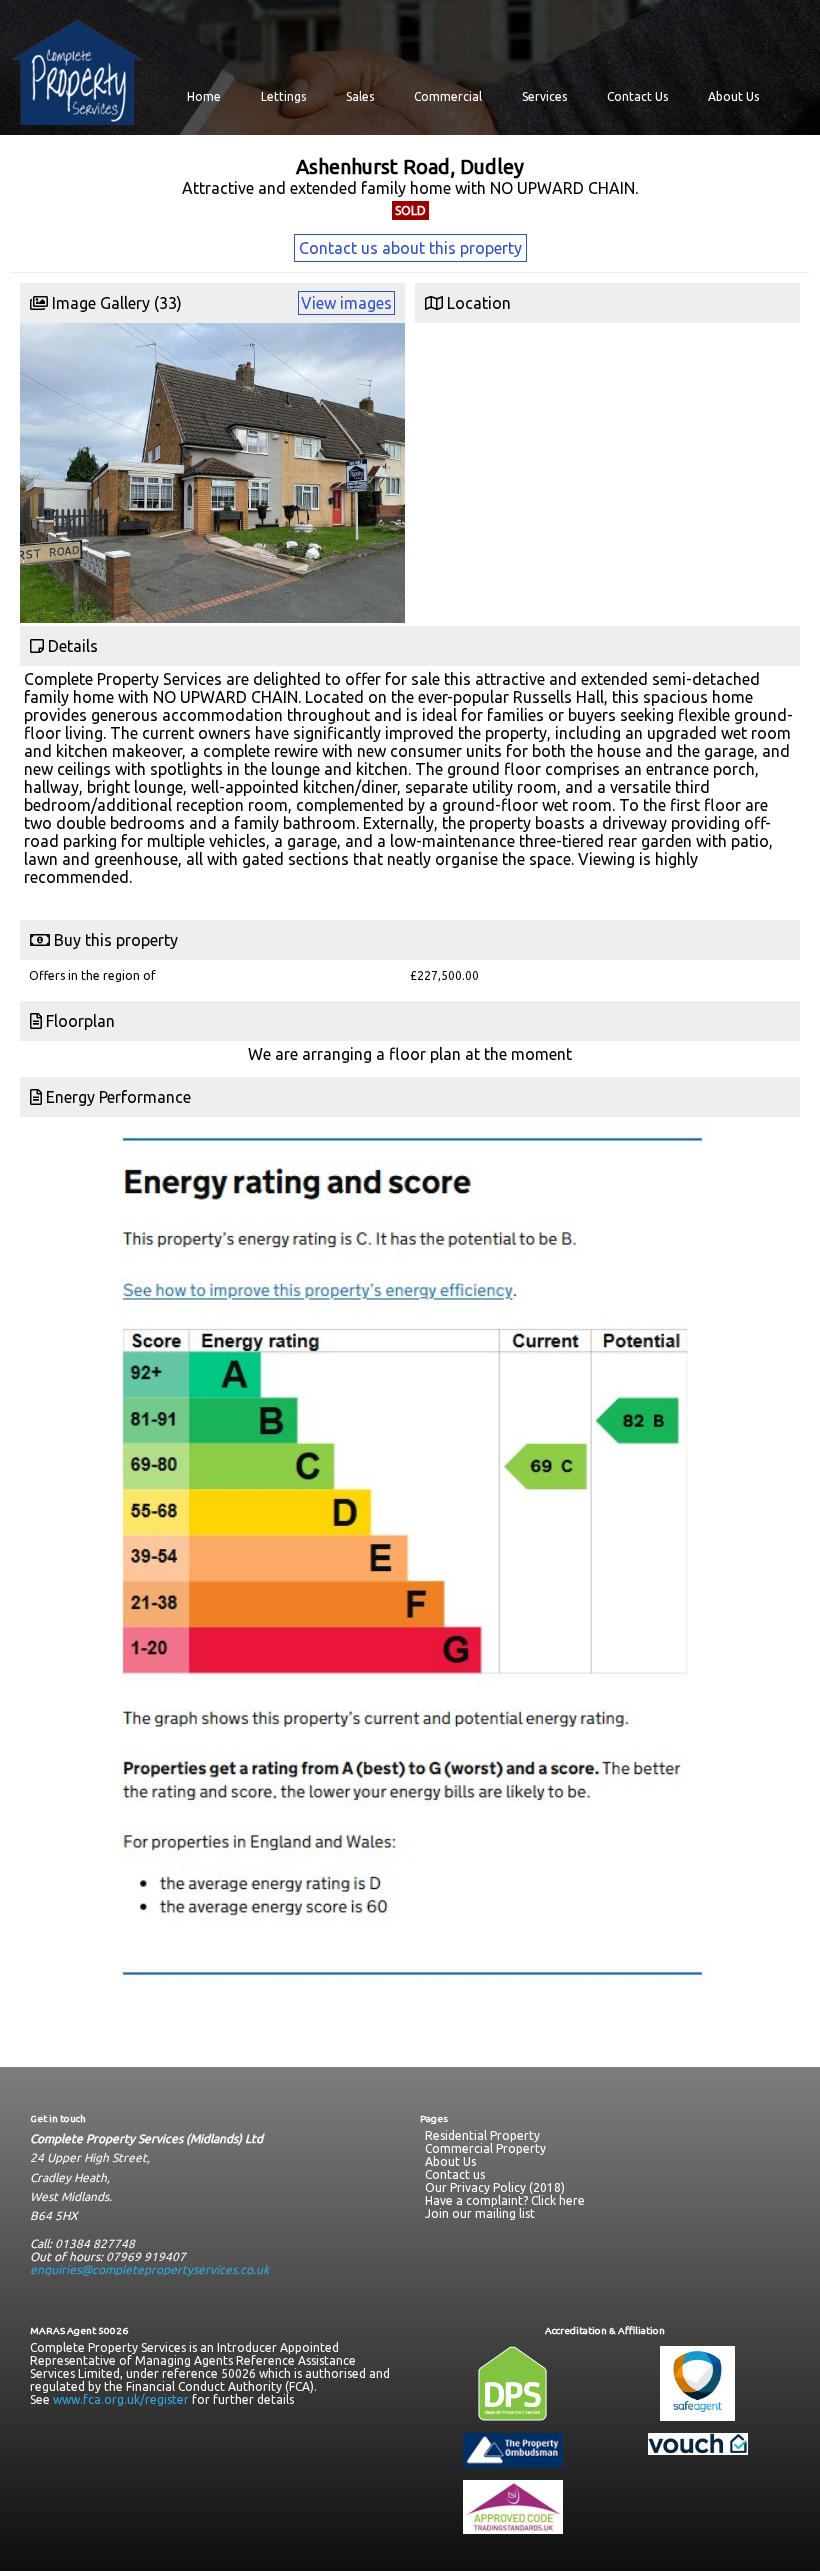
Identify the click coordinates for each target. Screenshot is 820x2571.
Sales (360, 96)
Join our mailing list (480, 2213)
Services (544, 96)
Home (204, 96)
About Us (733, 96)
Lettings (283, 96)
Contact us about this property (410, 248)
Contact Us (637, 96)
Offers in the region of (92, 975)
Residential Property (482, 2135)
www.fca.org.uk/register (121, 2399)
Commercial (448, 96)
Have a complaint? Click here (505, 2200)
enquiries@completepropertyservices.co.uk (149, 2269)
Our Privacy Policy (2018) (495, 2187)
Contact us (455, 2174)
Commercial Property (485, 2148)
